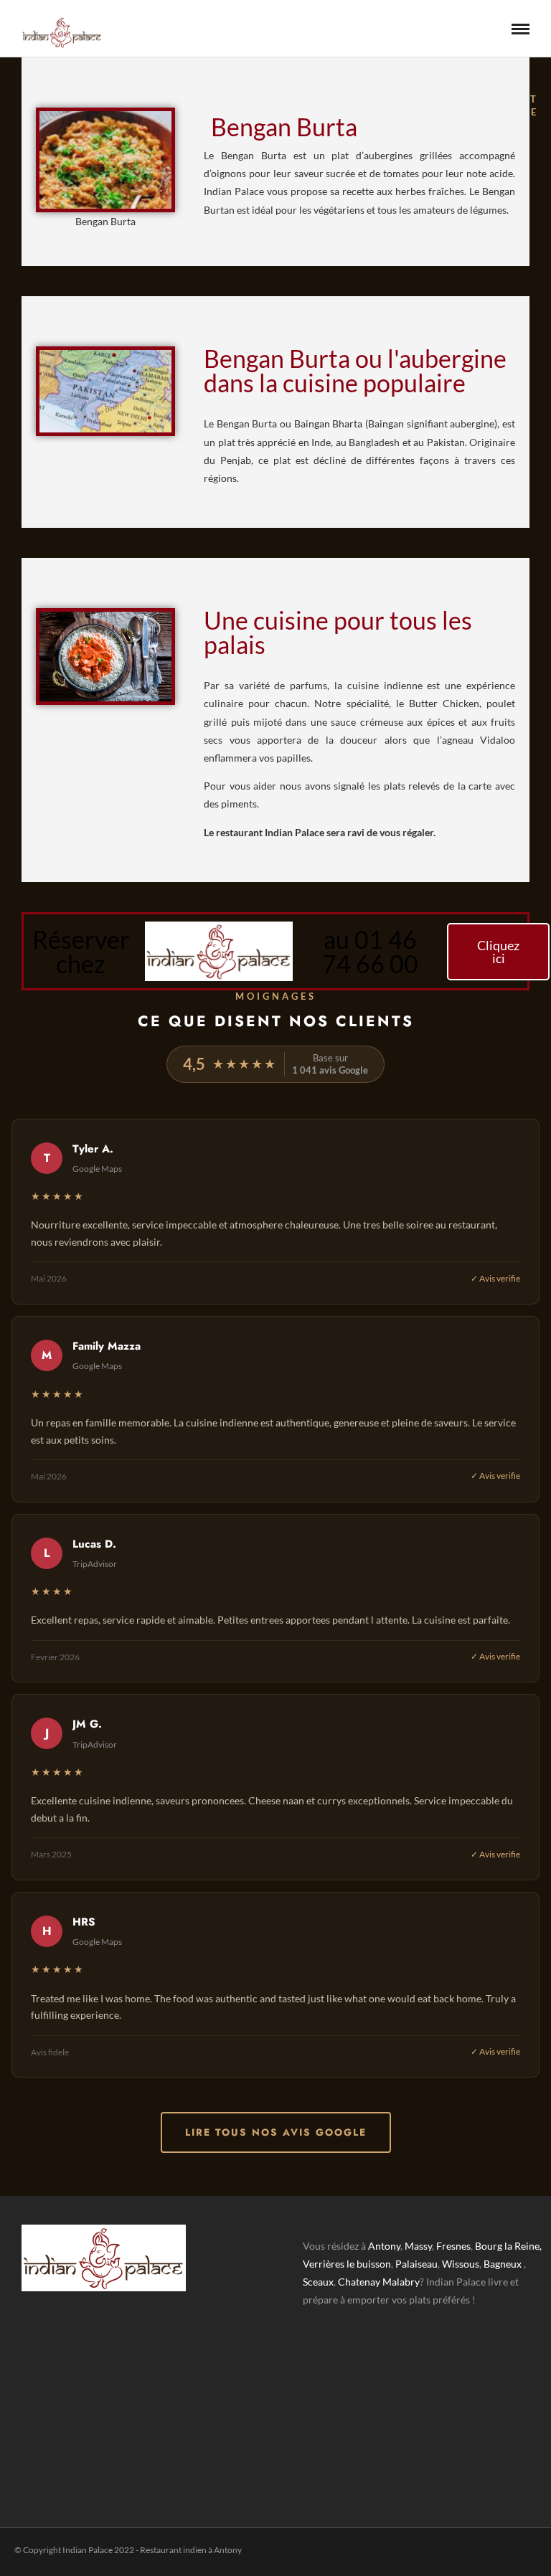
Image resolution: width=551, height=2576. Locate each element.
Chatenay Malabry (379, 2282)
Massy (418, 2246)
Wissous (461, 2264)
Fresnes (453, 2246)
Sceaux (318, 2282)
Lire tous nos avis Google (276, 2132)
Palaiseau (416, 2264)
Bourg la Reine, (508, 2246)
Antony (384, 2246)
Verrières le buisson (347, 2264)
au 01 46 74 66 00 (370, 951)
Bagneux (503, 2264)
